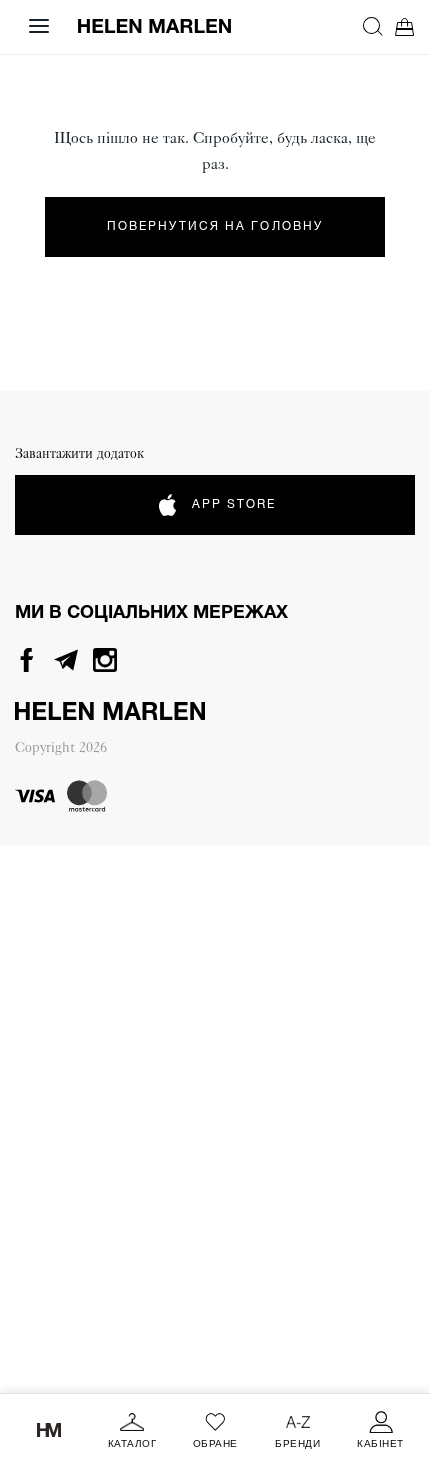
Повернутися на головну (215, 226)
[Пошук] (373, 26)
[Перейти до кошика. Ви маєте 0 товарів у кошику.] (405, 26)
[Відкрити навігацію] (39, 26)
